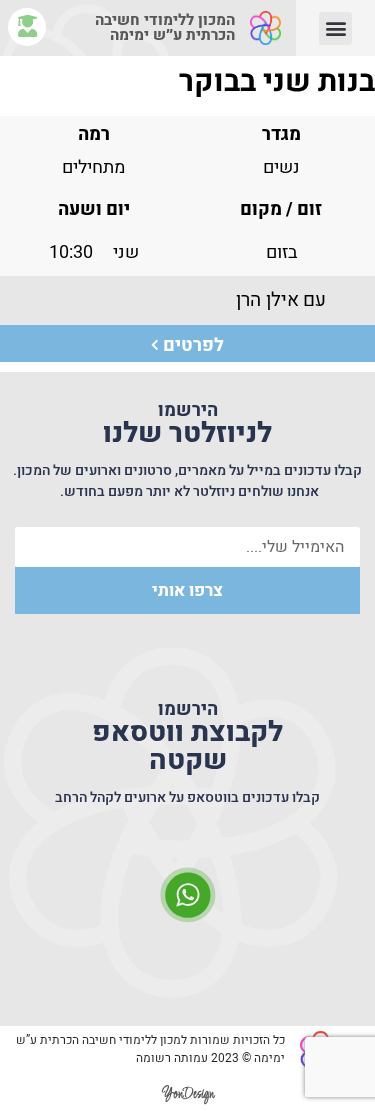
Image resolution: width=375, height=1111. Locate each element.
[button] (335, 28)
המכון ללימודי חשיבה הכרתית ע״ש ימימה (165, 27)
